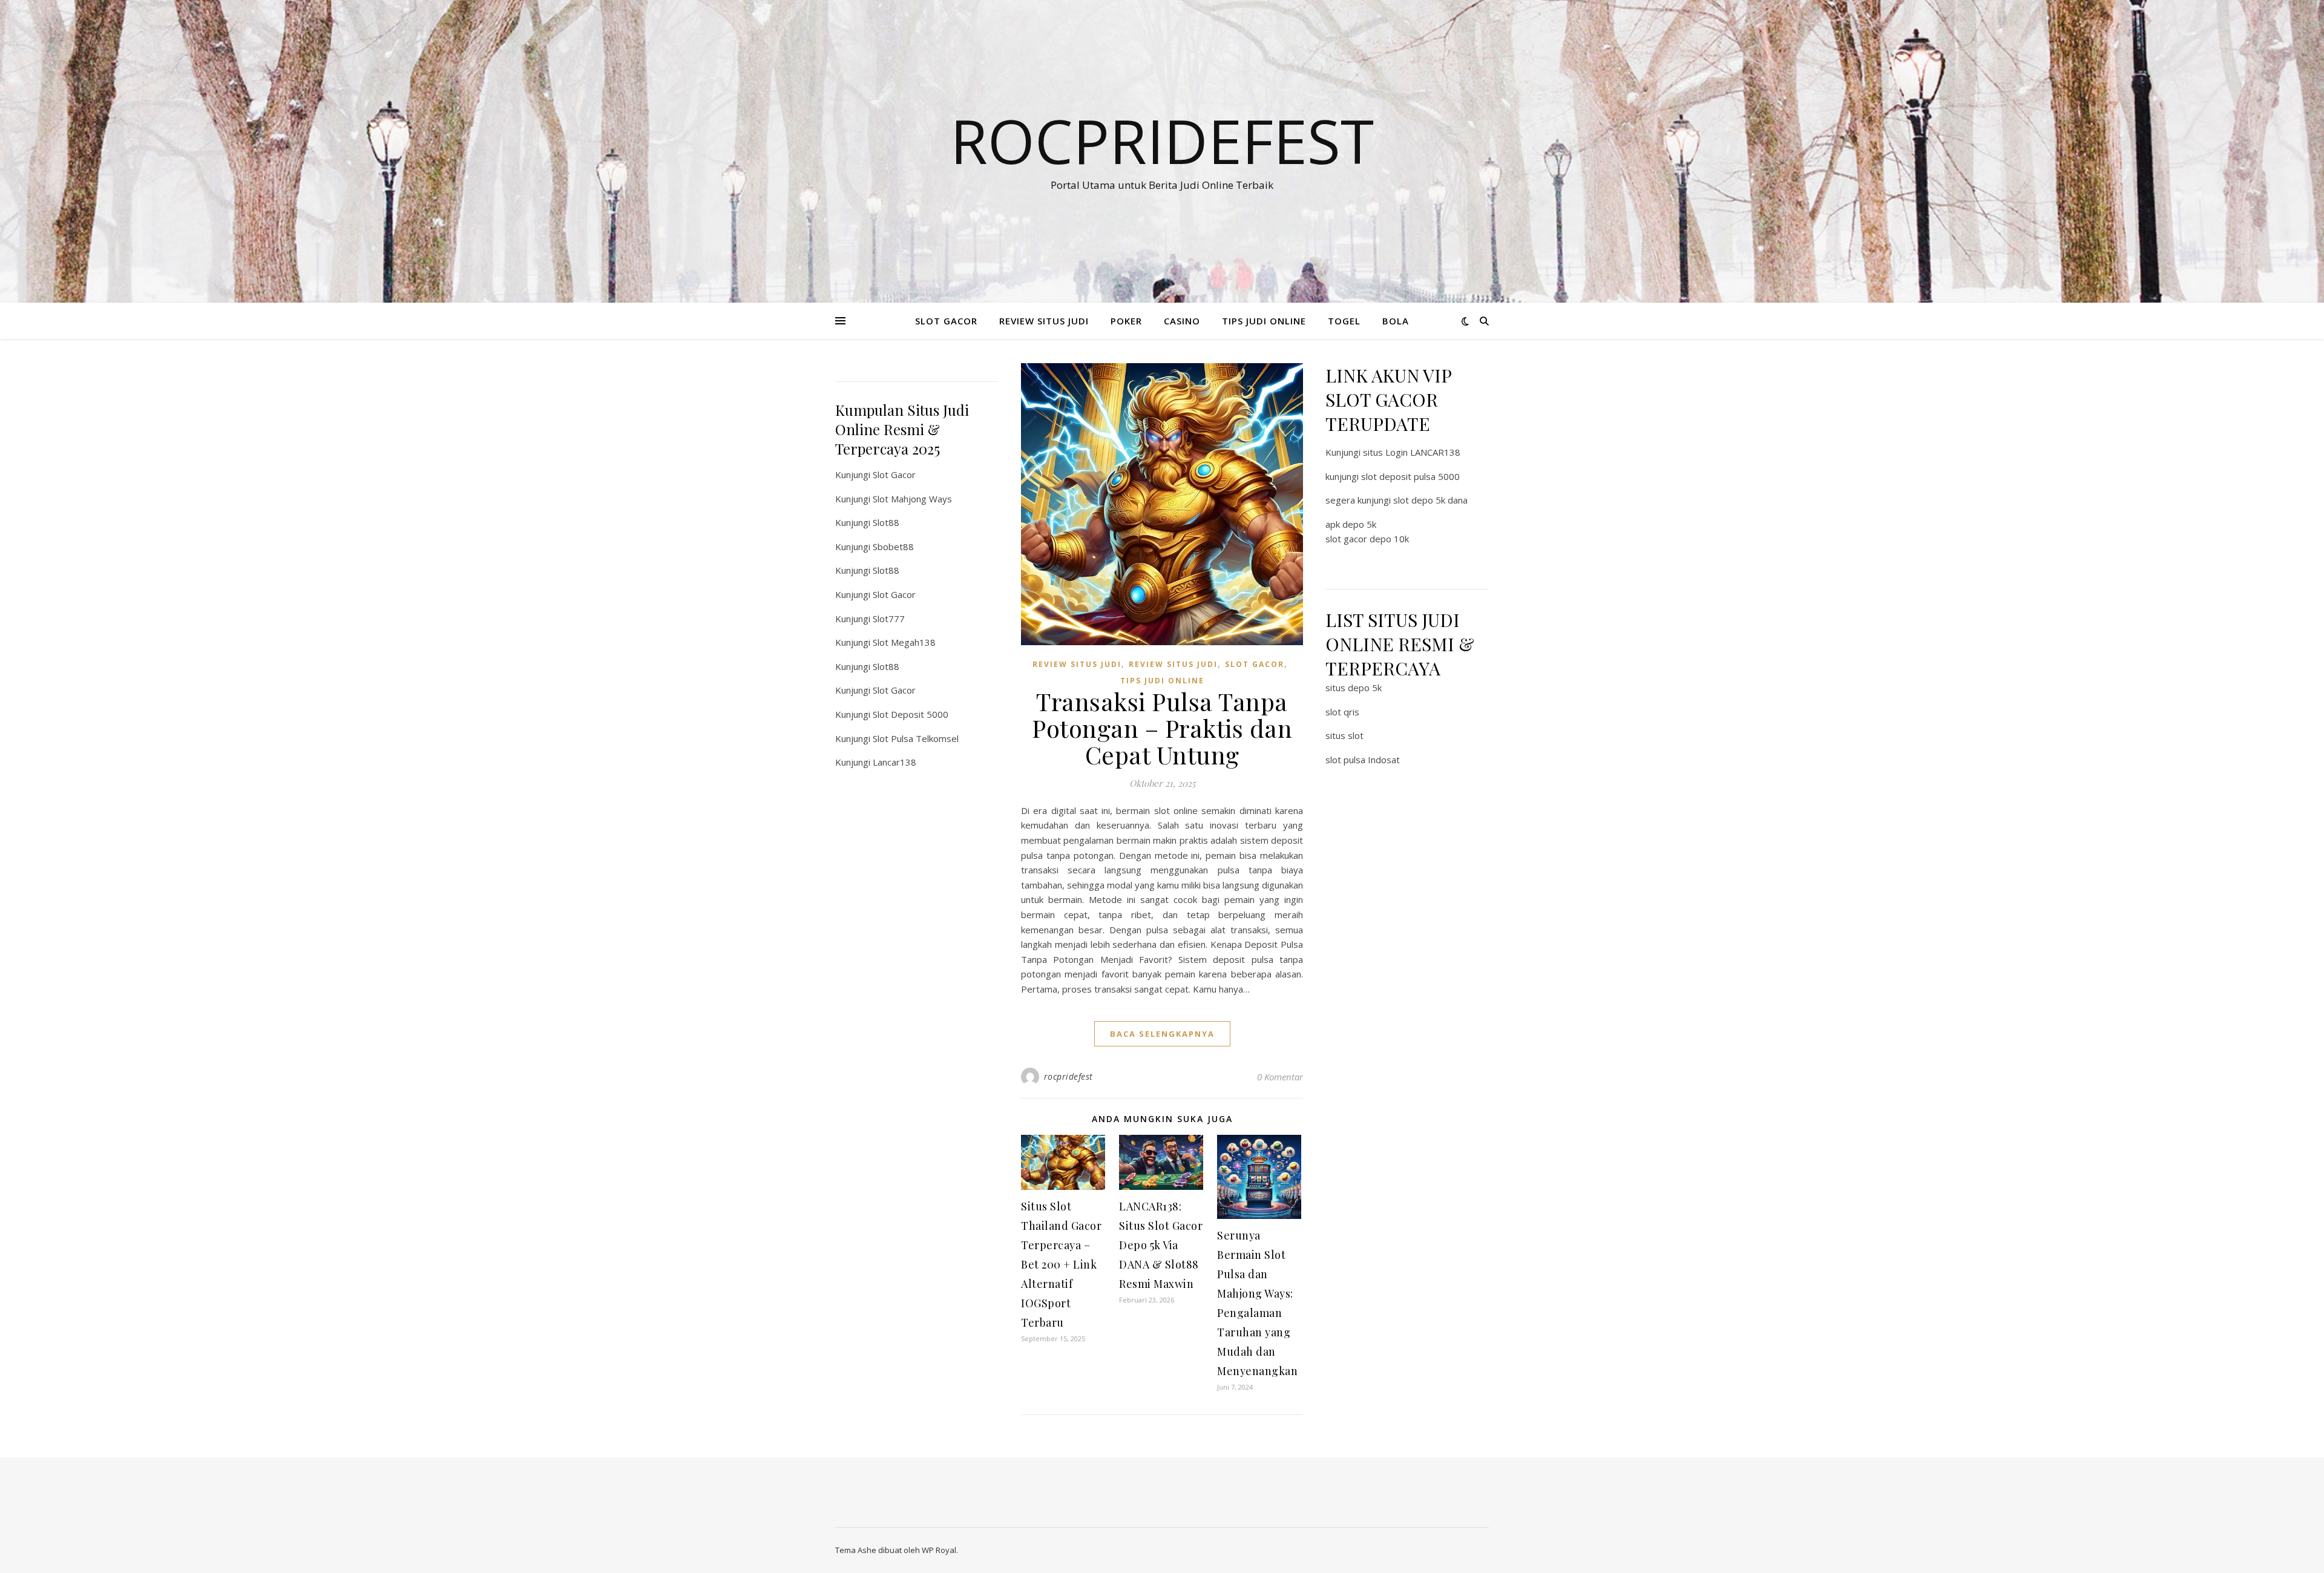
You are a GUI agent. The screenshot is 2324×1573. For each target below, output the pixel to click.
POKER (1126, 321)
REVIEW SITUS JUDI (1044, 321)
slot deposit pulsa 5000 (1410, 476)
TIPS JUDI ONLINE (1264, 321)
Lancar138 (894, 762)
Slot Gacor (894, 475)
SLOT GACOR (946, 321)
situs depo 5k (1354, 688)
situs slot (1344, 735)
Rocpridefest (1162, 140)
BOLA (1396, 321)
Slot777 (889, 619)
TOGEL (1344, 321)
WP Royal (939, 1550)
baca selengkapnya (1162, 1034)
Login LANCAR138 (1423, 452)
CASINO (1182, 321)
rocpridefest (1068, 1076)
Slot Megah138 (904, 642)
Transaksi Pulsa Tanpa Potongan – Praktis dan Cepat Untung (1162, 728)
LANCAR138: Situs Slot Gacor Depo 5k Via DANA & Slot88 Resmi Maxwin (1161, 1245)
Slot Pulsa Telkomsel (916, 738)
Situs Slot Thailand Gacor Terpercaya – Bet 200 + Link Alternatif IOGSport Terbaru (1061, 1264)
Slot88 (886, 522)
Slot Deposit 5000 (911, 714)
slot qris (1342, 712)
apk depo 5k (1351, 524)
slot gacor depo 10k (1367, 539)
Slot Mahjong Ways (912, 499)
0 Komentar (1280, 1077)
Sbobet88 (893, 547)
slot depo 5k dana (1430, 500)
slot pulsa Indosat (1363, 760)
